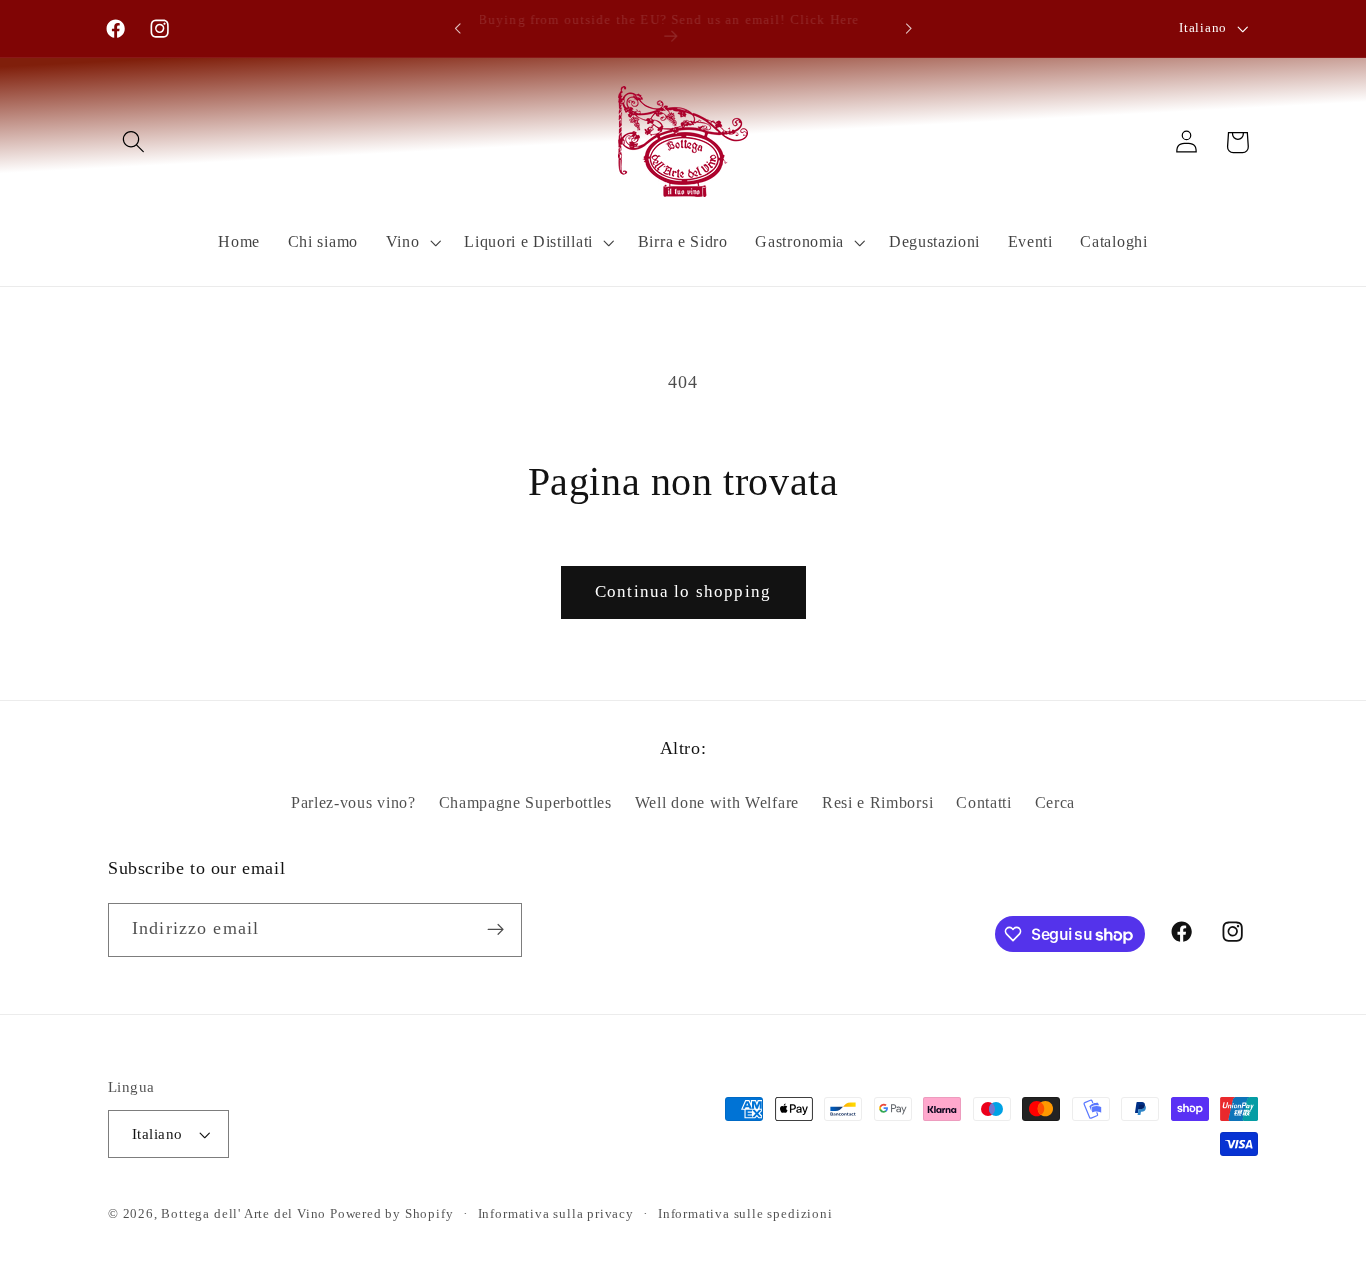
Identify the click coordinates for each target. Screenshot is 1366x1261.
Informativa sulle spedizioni (745, 1214)
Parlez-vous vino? (353, 802)
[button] (133, 142)
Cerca (1055, 802)
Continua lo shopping (683, 591)
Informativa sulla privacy (556, 1214)
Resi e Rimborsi (877, 802)
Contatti (984, 802)
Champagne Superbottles (525, 802)
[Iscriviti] (495, 930)
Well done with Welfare (717, 802)
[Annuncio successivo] (908, 29)
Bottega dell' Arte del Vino (245, 1214)
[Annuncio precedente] (458, 29)
